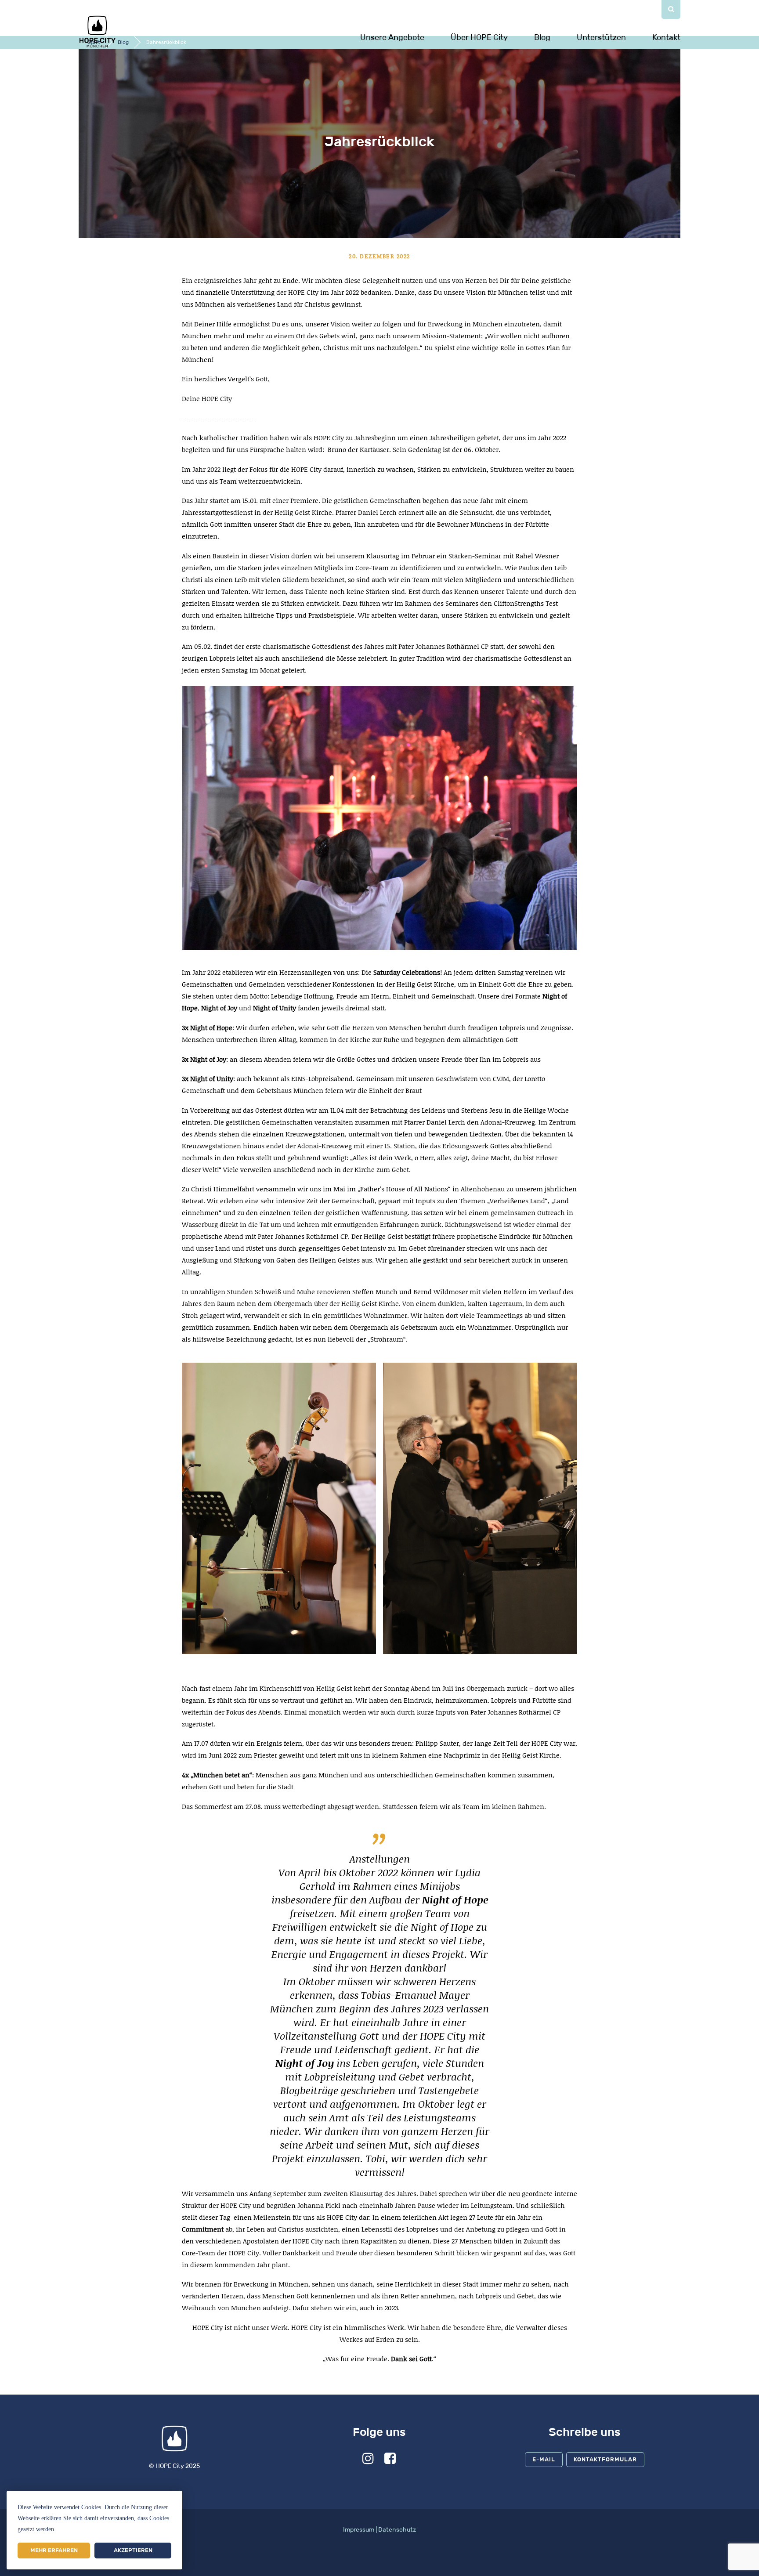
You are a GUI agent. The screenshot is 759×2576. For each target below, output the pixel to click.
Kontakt (666, 37)
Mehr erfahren (54, 2550)
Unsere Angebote (392, 37)
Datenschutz (397, 2530)
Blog (542, 37)
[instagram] (368, 2461)
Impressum (359, 2530)
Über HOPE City (479, 37)
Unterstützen (601, 37)
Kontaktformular (605, 2459)
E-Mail (544, 2459)
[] (671, 9)
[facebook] (390, 2461)
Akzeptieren (133, 2550)
